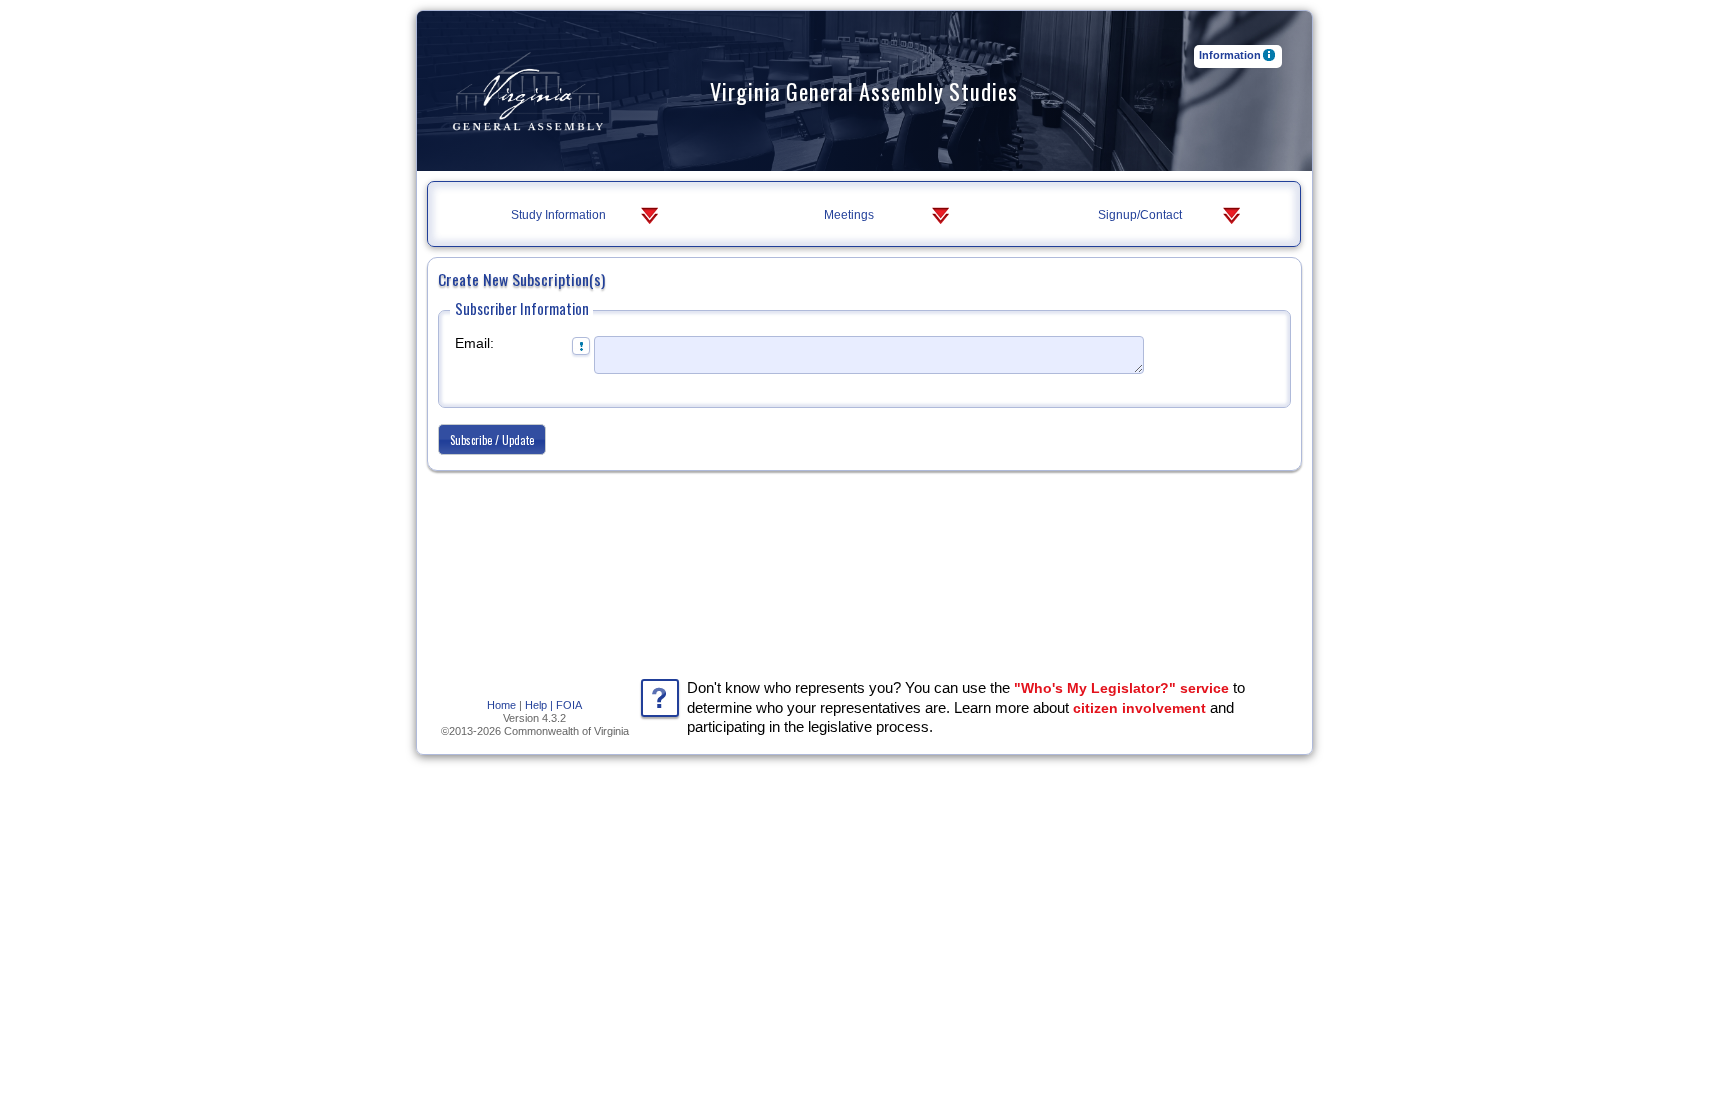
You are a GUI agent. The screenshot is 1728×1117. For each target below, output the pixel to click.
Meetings (849, 215)
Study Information (558, 215)
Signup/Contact (1140, 215)
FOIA (569, 705)
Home (501, 705)
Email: (474, 343)
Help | (539, 705)
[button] (492, 439)
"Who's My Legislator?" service (1121, 688)
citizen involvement (1139, 708)
